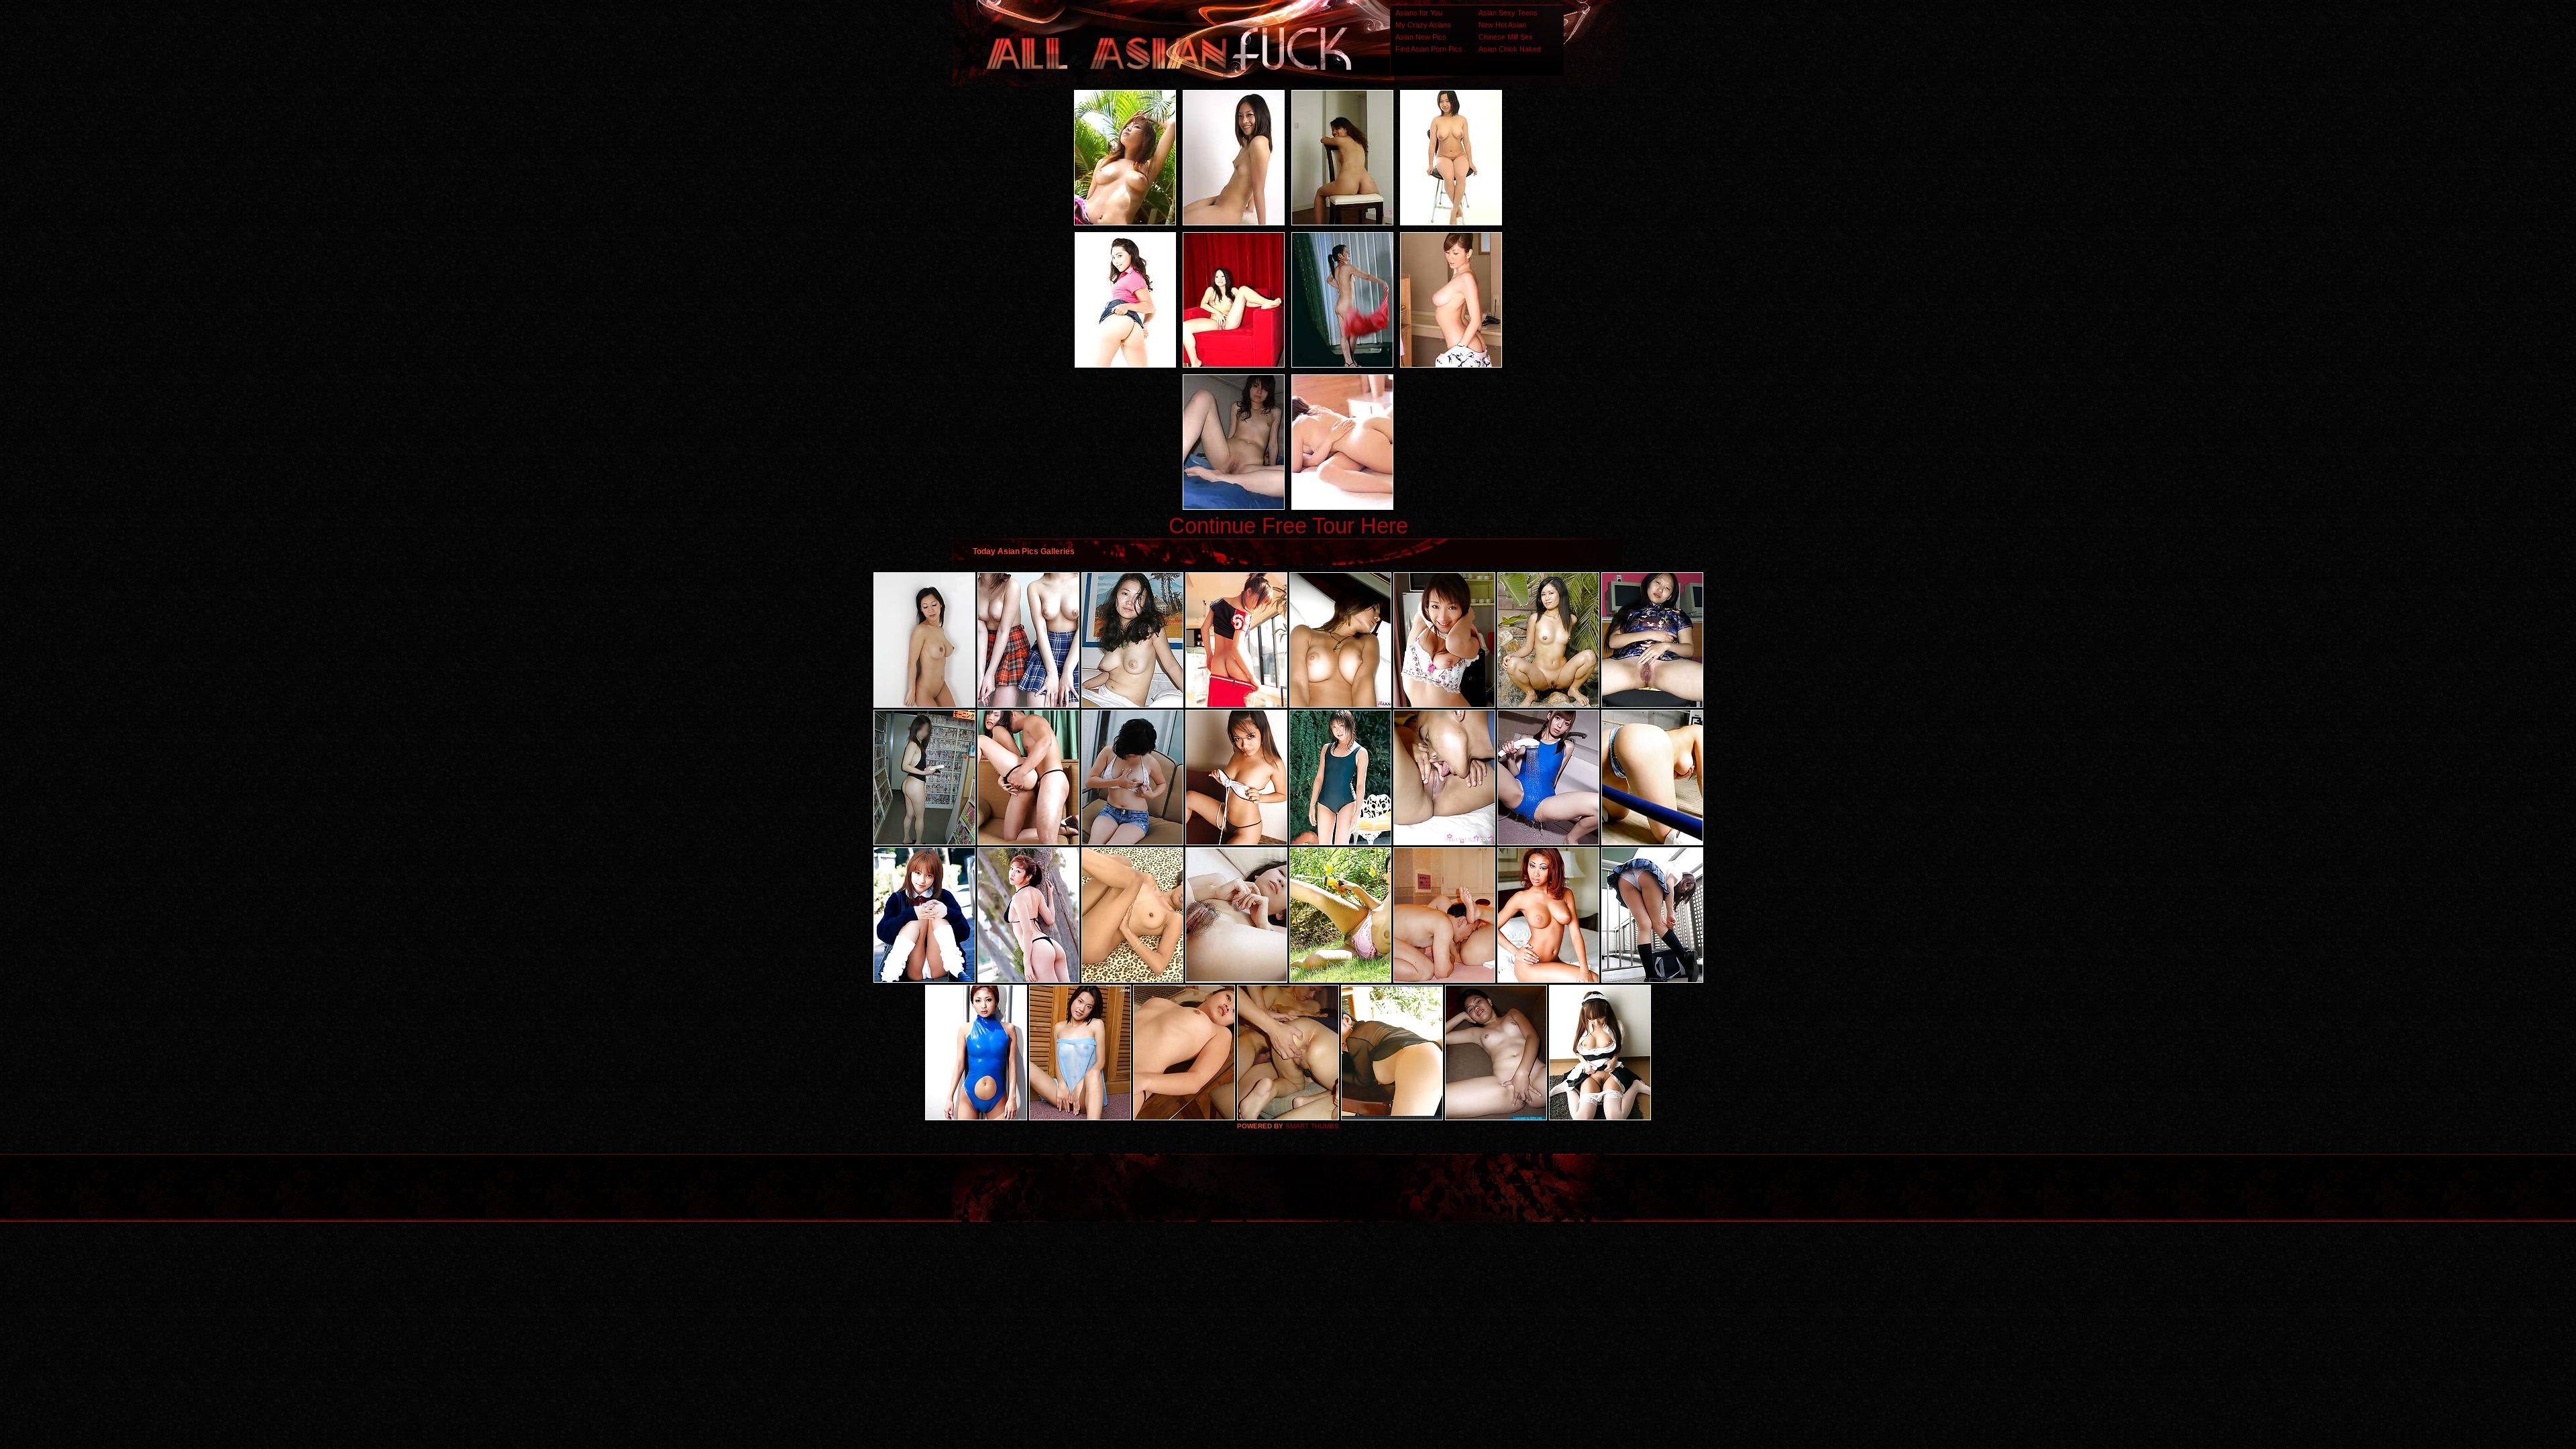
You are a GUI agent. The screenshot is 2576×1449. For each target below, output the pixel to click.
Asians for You (1419, 13)
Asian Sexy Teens (1508, 13)
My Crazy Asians (1423, 25)
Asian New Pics (1421, 37)
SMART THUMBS (1312, 1126)
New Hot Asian (1502, 25)
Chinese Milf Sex (1506, 37)
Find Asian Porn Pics (1429, 49)
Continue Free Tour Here (1288, 526)
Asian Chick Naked (1510, 49)
